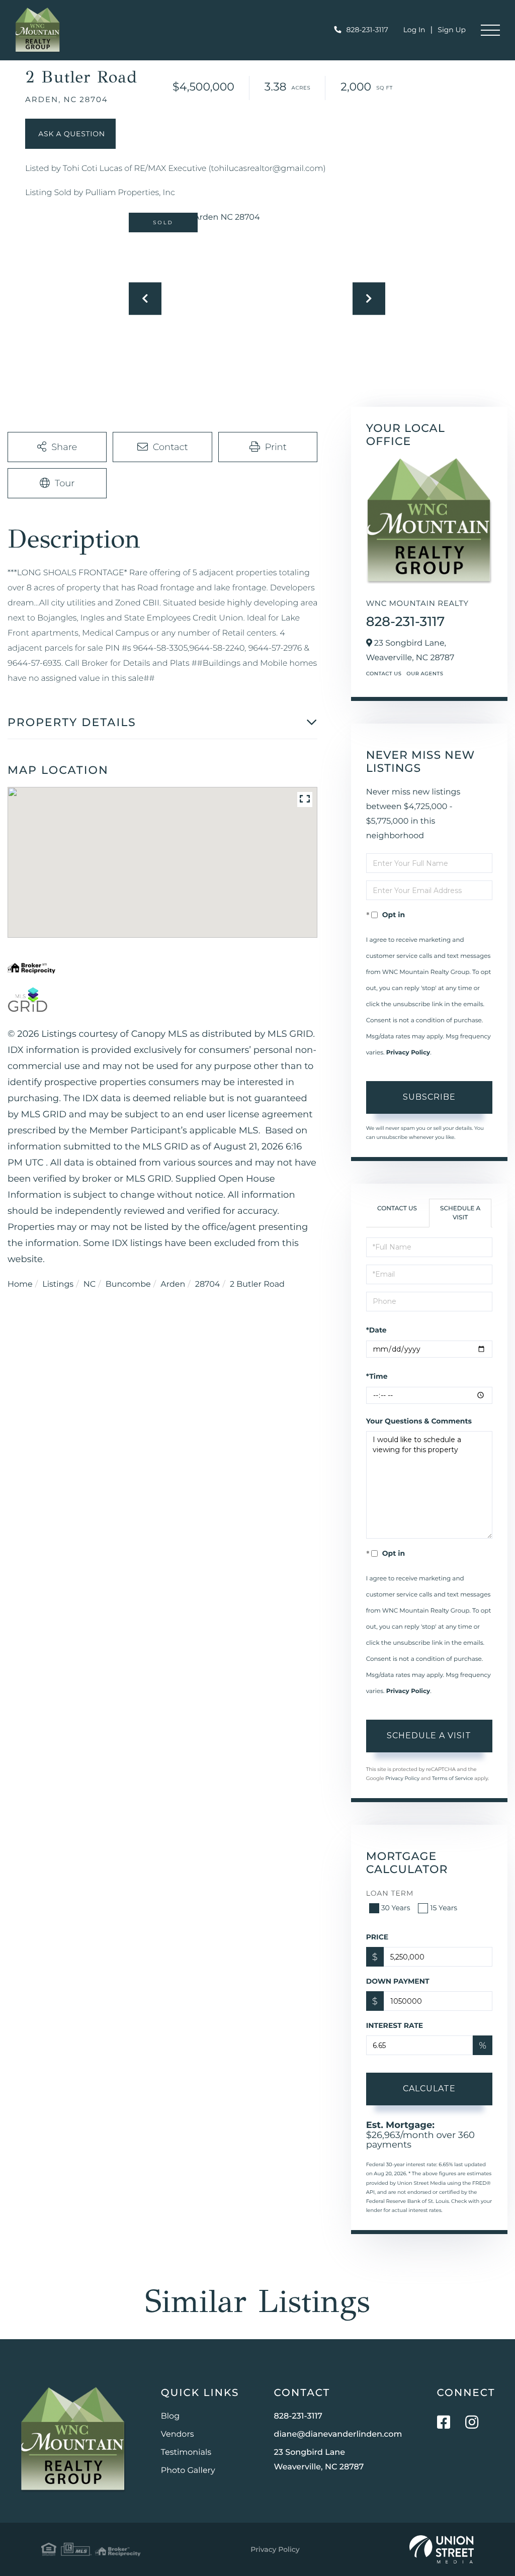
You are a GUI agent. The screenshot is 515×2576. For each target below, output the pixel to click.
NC (90, 1284)
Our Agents (425, 674)
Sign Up (452, 30)
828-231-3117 (367, 30)
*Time (377, 1376)
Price (377, 1937)
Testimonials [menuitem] (186, 2453)
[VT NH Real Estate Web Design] (442, 2549)
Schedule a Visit (460, 1213)
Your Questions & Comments (419, 1421)
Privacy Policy (408, 1053)
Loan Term (390, 1893)
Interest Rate (395, 2025)
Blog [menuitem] (170, 2416)
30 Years (396, 1908)
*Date (376, 1330)
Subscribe (429, 1097)
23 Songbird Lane (319, 2460)
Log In (414, 30)
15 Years (444, 1908)
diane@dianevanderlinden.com (338, 2434)
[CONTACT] (70, 134)
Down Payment (398, 1981)
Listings (58, 1284)
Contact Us (384, 674)
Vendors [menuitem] (178, 2434)
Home (20, 1284)
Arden (173, 1284)
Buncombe (128, 1284)
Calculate (429, 2089)
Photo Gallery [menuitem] (188, 2471)
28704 (208, 1284)
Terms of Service (453, 1778)
